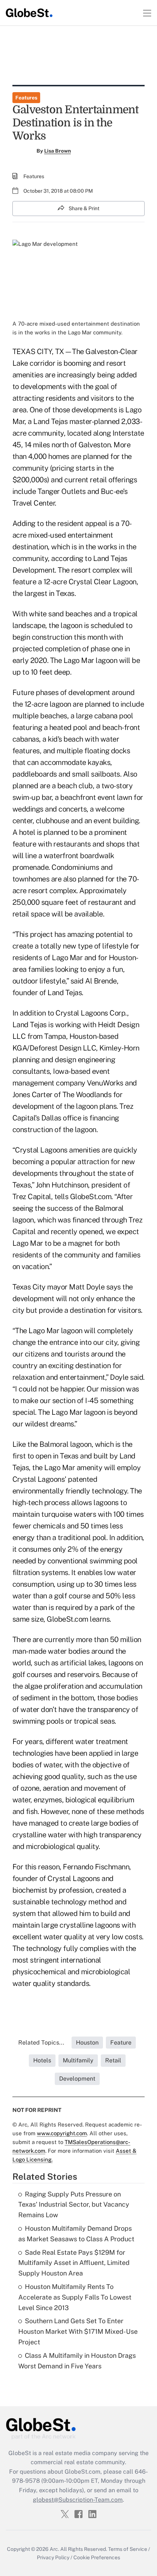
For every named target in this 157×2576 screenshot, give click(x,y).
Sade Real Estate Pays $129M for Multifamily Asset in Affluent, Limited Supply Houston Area (74, 2263)
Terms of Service (128, 2549)
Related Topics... (41, 2043)
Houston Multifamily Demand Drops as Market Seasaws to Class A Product (76, 2234)
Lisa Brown (58, 151)
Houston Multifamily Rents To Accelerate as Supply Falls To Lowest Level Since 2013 (75, 2297)
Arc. (54, 2549)
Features (26, 98)
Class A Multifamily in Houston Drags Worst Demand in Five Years (77, 2361)
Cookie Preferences (97, 2557)
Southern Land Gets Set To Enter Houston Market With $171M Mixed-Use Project (78, 2331)
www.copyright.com (62, 2133)
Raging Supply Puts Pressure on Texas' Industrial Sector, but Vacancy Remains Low (74, 2205)
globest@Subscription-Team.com (78, 2500)
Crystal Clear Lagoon (103, 582)
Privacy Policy (53, 2557)
